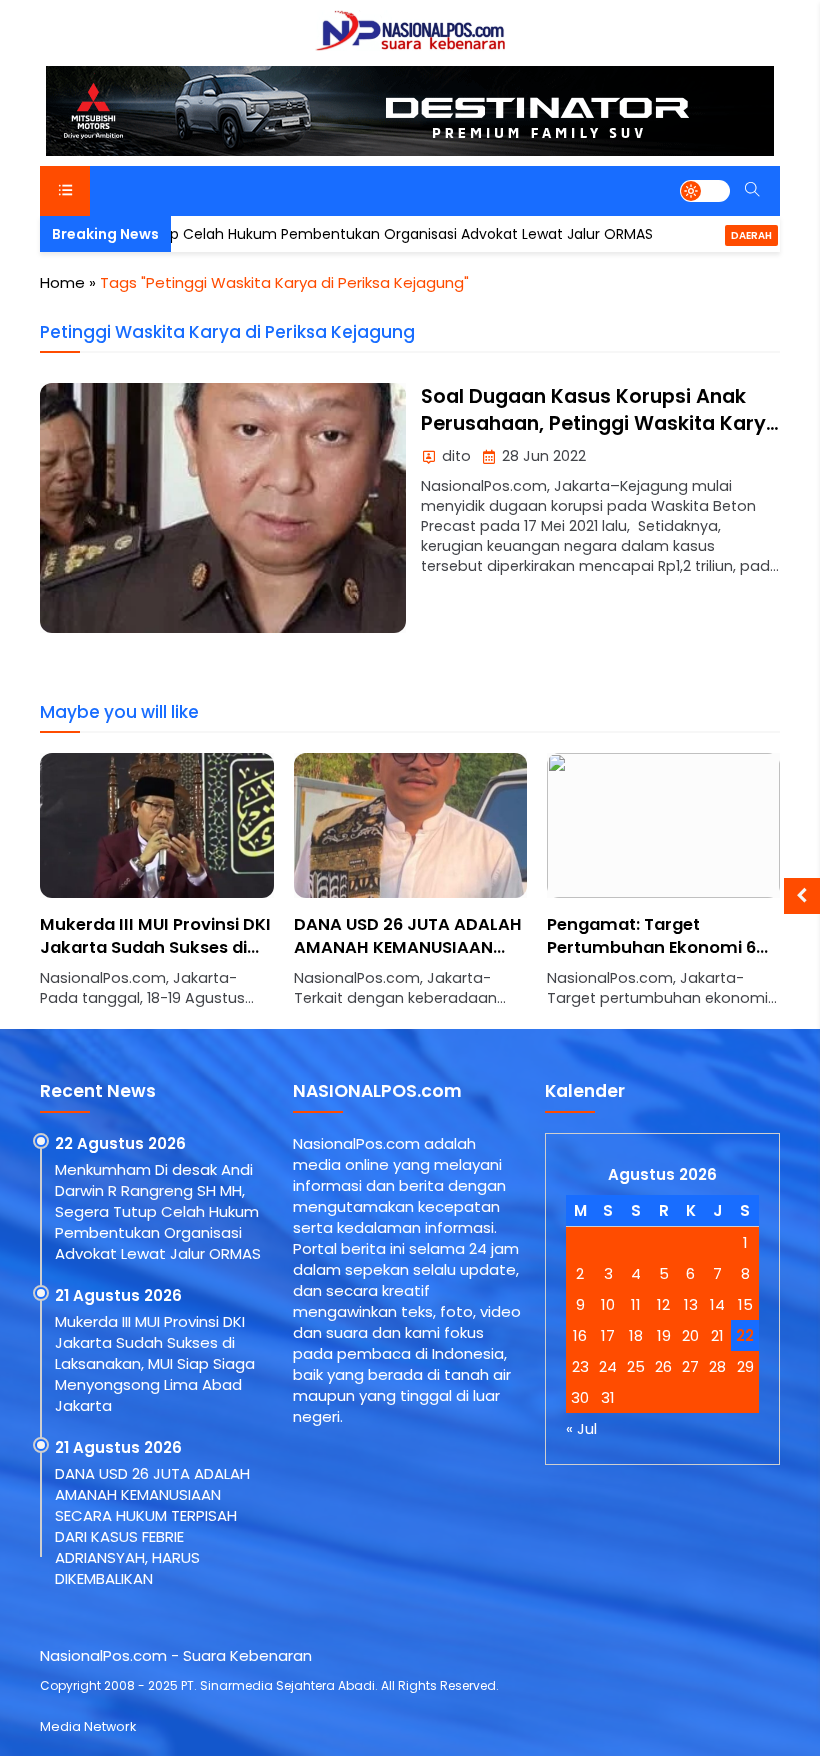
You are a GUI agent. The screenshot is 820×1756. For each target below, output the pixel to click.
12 (663, 1304)
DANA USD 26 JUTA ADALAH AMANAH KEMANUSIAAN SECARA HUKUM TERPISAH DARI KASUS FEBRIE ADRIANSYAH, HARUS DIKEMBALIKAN (152, 1526)
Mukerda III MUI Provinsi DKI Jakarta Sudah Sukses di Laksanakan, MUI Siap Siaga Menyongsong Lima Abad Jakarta (155, 1363)
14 (717, 1304)
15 (745, 1304)
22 (745, 1335)
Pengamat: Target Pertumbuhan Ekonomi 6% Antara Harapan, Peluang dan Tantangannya (658, 959)
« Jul (581, 1428)
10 (608, 1304)
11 (636, 1304)
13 (691, 1304)
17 (608, 1335)
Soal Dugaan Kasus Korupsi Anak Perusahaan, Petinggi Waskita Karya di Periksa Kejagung (600, 424)
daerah (697, 235)
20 (690, 1335)
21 (717, 1335)
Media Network (88, 1726)
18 (636, 1335)
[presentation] (115, 891)
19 (664, 1335)
